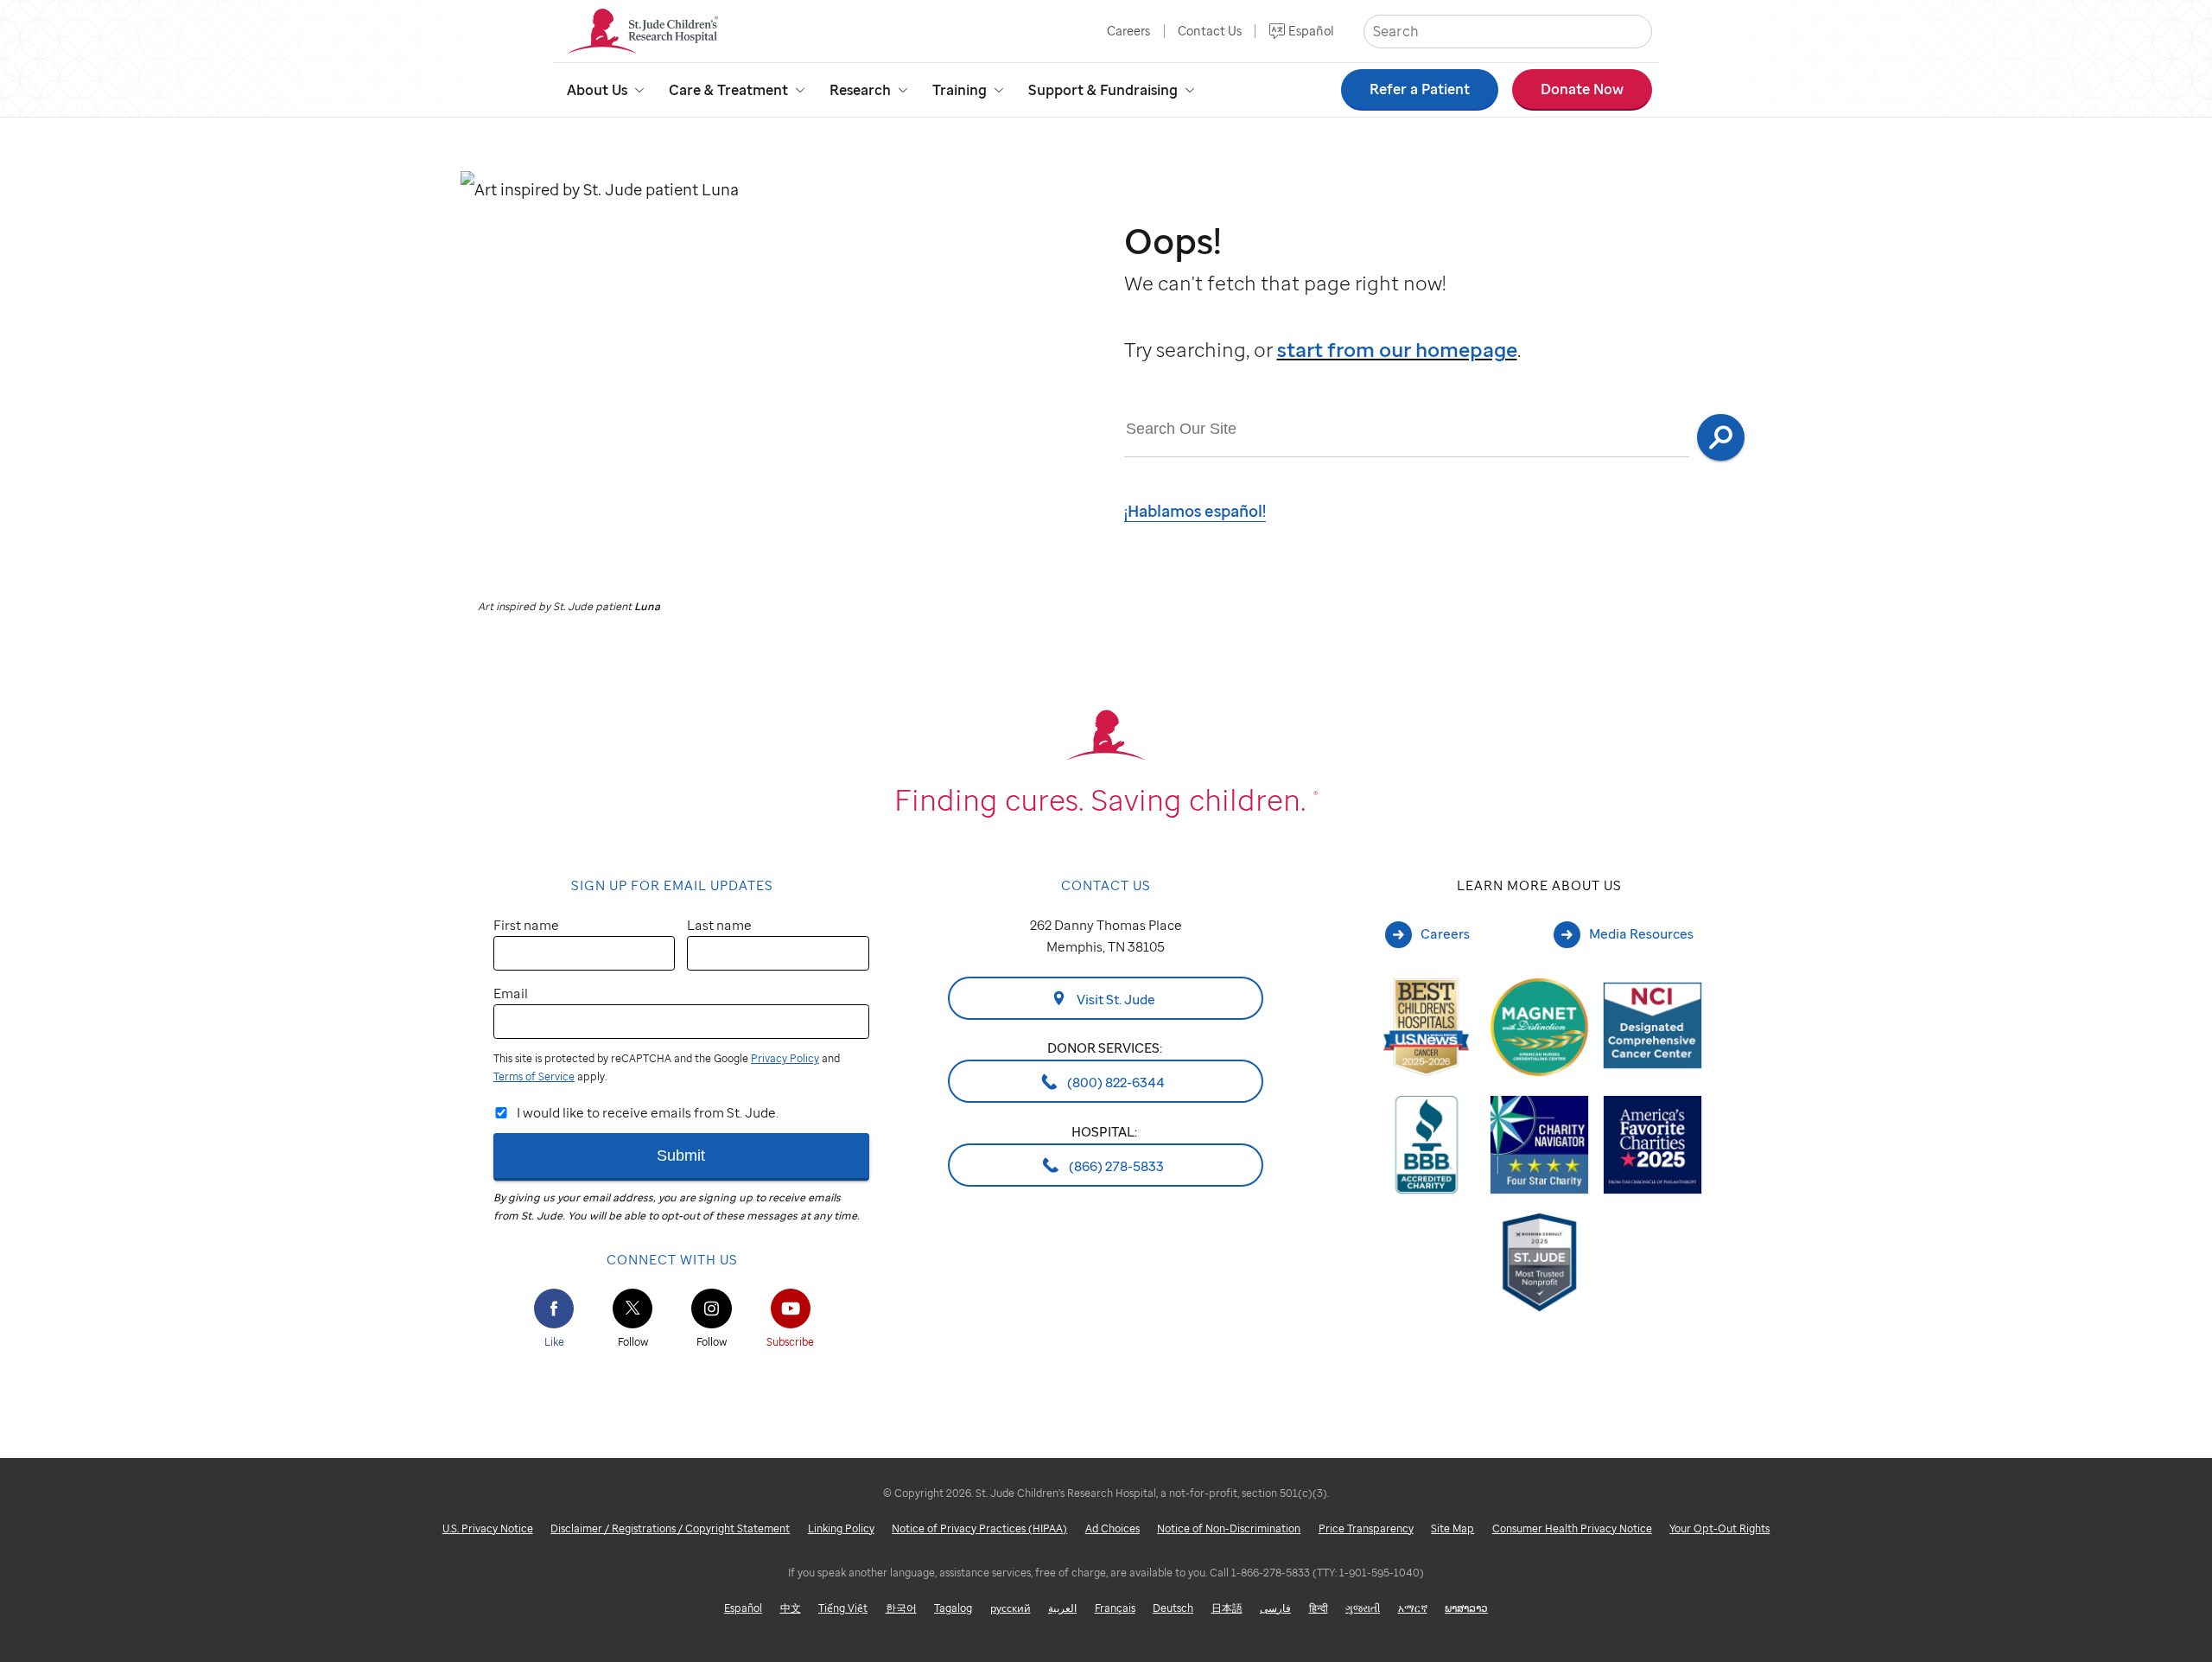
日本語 (1227, 1608)
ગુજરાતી (1363, 1608)
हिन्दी (1319, 1608)
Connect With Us (672, 1259)
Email (511, 993)
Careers (1128, 31)
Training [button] (960, 90)
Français (1115, 1608)
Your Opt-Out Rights (1719, 1528)
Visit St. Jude (1115, 998)
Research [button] (860, 90)
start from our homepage (1397, 350)
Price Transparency (1366, 1528)
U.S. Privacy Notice (488, 1528)
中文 (791, 1608)
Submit (681, 1155)
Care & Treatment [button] (728, 90)
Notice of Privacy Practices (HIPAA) (979, 1528)
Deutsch (1173, 1608)
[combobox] (1407, 430)
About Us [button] (597, 90)
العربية (1062, 1608)
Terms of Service (534, 1076)
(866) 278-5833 (1115, 1165)
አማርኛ (1413, 1608)
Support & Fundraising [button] (1103, 90)
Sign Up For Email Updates (672, 885)
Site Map (1452, 1528)
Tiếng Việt (843, 1608)
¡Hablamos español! (1195, 510)
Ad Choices (1112, 1528)
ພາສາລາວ (1466, 1608)
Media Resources (1641, 933)
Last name (719, 925)
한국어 (901, 1608)
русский (1011, 1608)
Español (1311, 31)
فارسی (1275, 1608)
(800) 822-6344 (1115, 1082)
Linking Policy (841, 1528)
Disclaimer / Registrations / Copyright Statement (670, 1528)
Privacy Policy (785, 1058)
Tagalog (953, 1608)
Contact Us (1210, 31)
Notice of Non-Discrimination (1229, 1528)
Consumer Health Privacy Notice (1572, 1528)
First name (526, 925)
